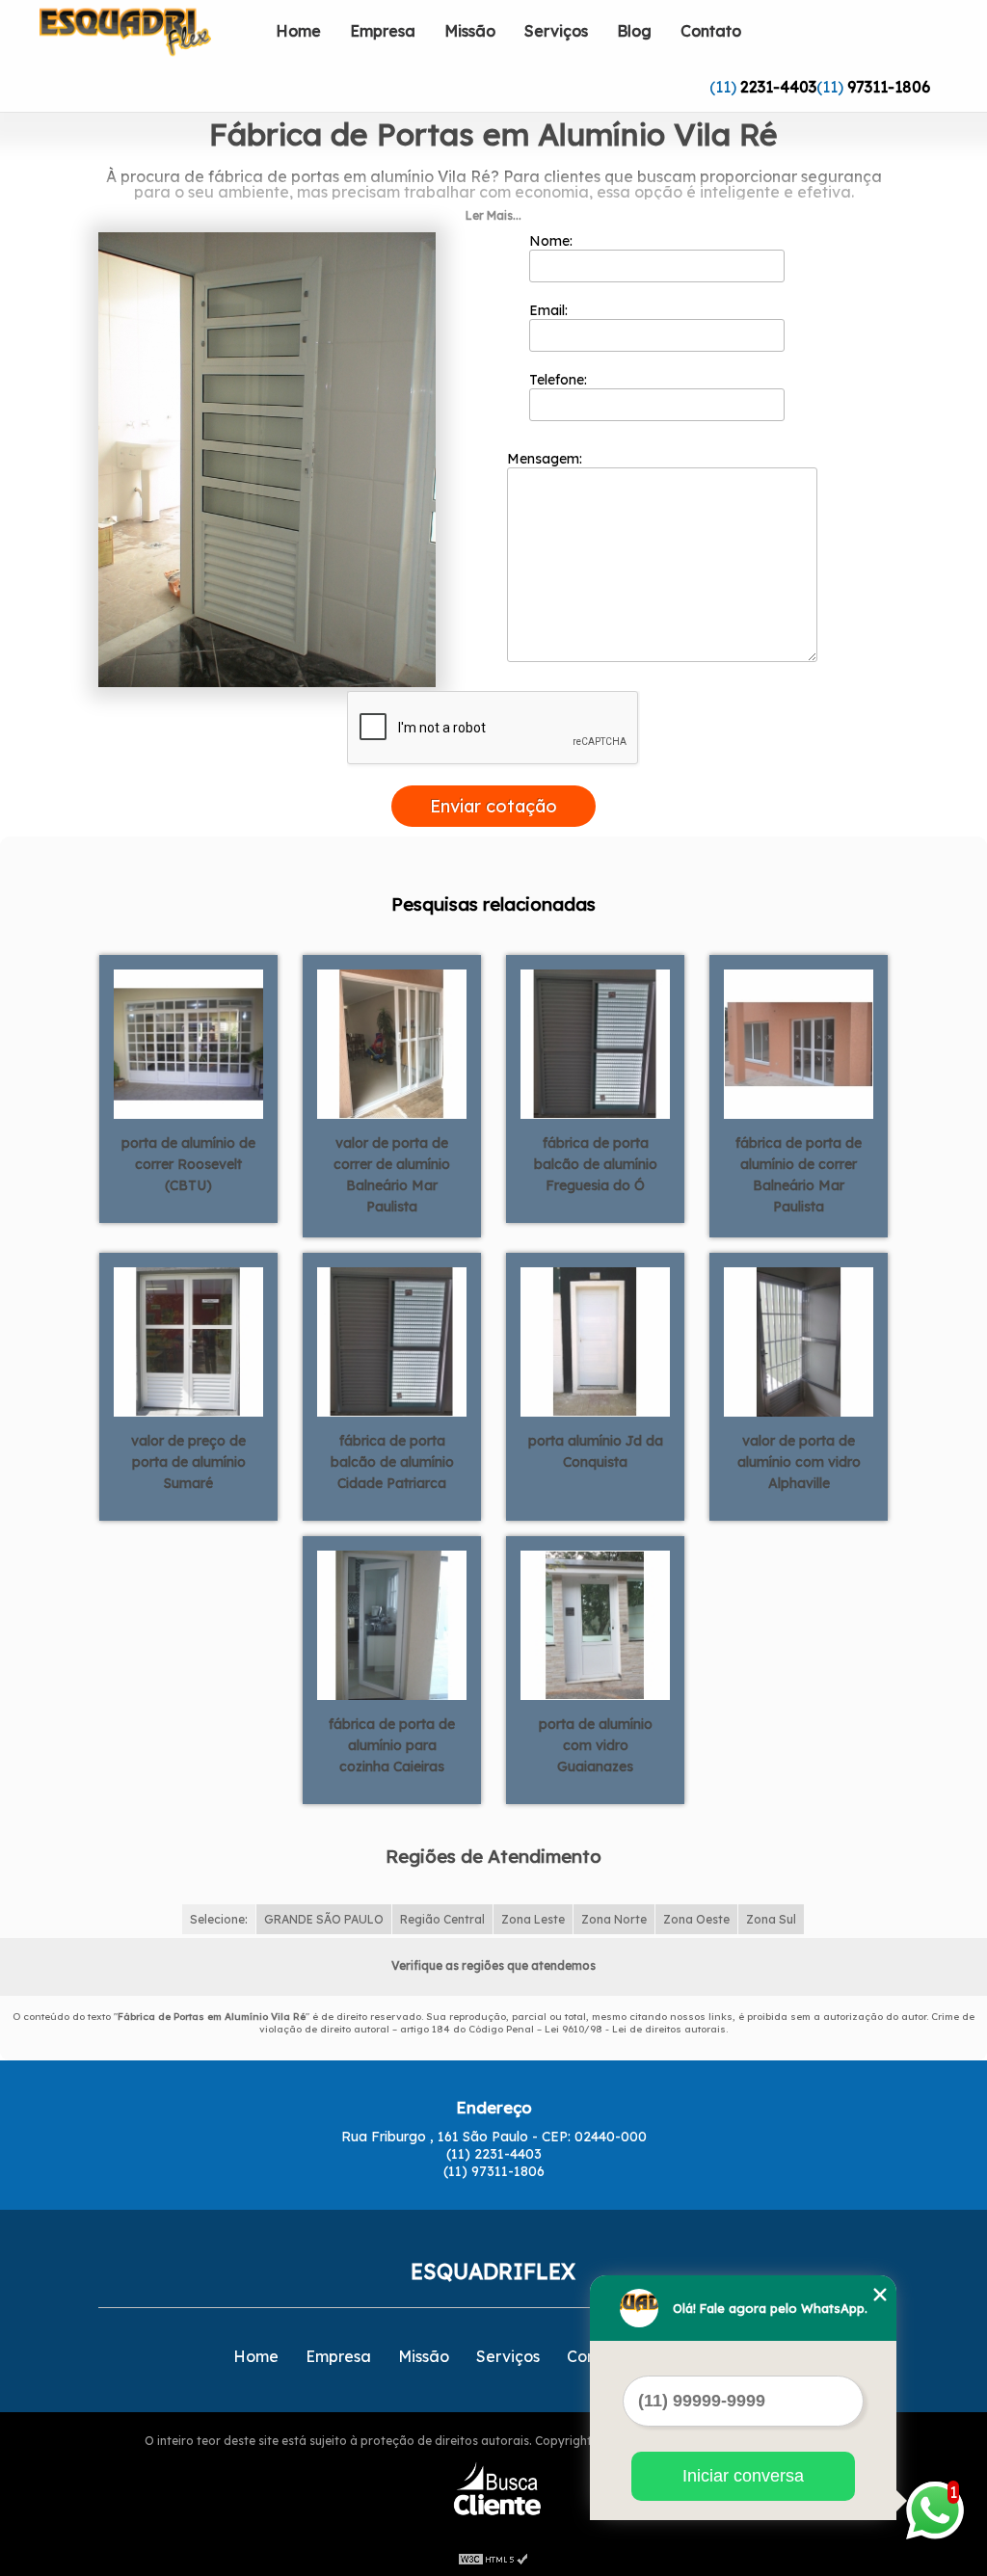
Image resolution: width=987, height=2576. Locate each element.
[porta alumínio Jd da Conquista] (595, 1341)
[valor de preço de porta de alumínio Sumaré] (188, 1341)
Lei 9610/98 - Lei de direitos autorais (635, 2029)
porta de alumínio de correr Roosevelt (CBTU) (188, 1164)
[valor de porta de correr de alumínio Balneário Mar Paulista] (392, 1043)
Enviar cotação (493, 806)
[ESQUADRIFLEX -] (150, 39)
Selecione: (219, 1919)
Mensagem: (547, 459)
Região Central (442, 1919)
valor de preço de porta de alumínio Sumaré (188, 1462)
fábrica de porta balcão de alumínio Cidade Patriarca (392, 1462)
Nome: (553, 241)
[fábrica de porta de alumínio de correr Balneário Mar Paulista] (799, 1043)
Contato (711, 31)
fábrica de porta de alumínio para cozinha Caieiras (392, 1745)
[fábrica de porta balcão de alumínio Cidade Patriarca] (392, 1341)
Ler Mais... (493, 215)
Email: (550, 310)
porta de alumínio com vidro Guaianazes (596, 1745)
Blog (634, 31)
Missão (470, 31)
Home (298, 31)
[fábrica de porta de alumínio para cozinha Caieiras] (392, 1624)
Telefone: (560, 380)
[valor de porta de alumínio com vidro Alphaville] (799, 1341)
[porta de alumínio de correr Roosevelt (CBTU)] (188, 1043)
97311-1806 (889, 87)
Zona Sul (771, 1919)
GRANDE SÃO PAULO (324, 1919)
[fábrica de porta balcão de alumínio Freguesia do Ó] (595, 1043)
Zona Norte (614, 1919)
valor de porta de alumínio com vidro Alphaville (799, 1462)
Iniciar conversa (743, 2476)
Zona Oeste (696, 1919)
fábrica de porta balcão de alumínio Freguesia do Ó (596, 1164)
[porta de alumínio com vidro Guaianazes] (595, 1624)
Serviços (556, 31)
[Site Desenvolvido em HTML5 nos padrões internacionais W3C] (493, 2557)
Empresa (383, 31)
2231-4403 (778, 87)
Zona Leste (533, 1919)
